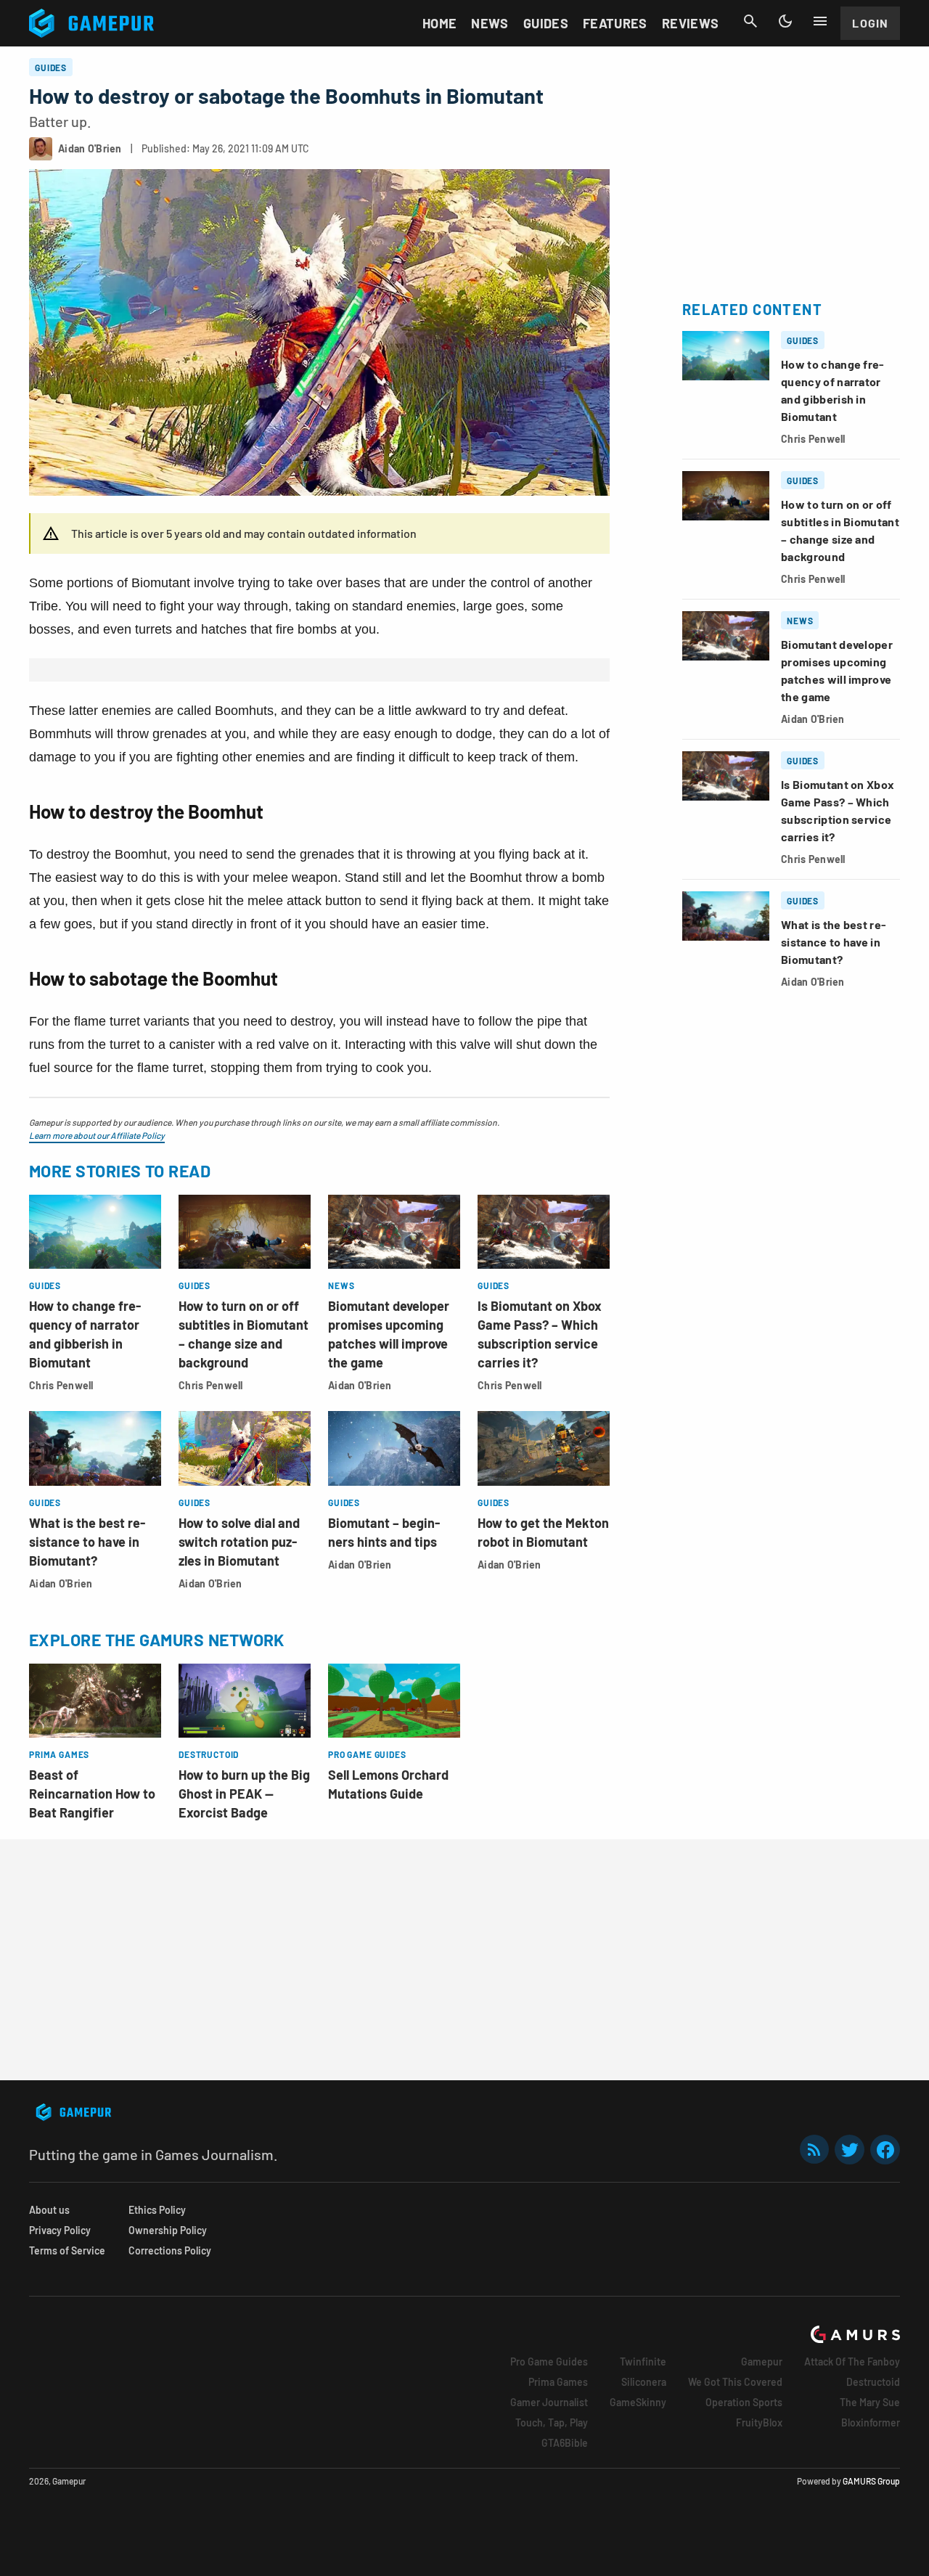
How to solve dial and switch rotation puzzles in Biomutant (239, 1542)
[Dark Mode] (785, 21)
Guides (546, 23)
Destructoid (873, 2382)
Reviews (691, 23)
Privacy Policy (60, 2230)
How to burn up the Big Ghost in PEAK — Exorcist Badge (244, 1794)
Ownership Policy (168, 2230)
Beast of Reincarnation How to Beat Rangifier (92, 1794)
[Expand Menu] (820, 21)
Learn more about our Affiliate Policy (97, 1135)
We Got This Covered (735, 2382)
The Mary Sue (870, 2402)
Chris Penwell (61, 1385)
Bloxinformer (871, 2422)
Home (439, 23)
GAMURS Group (871, 2481)
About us (49, 2210)
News (490, 23)
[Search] (750, 21)
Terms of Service (67, 2250)
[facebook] (885, 2150)
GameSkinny (638, 2402)
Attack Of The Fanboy (852, 2362)
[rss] (814, 2150)
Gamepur (762, 2362)
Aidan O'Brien (360, 1385)
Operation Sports (744, 2402)
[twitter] (850, 2150)
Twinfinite (643, 2362)
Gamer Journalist (549, 2402)
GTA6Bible (565, 2443)
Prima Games (558, 2382)
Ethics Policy (157, 2210)
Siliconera (644, 2382)
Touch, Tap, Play (552, 2422)
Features (615, 23)
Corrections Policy (170, 2250)
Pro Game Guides (549, 2362)
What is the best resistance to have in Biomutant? (87, 1542)
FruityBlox (759, 2422)
